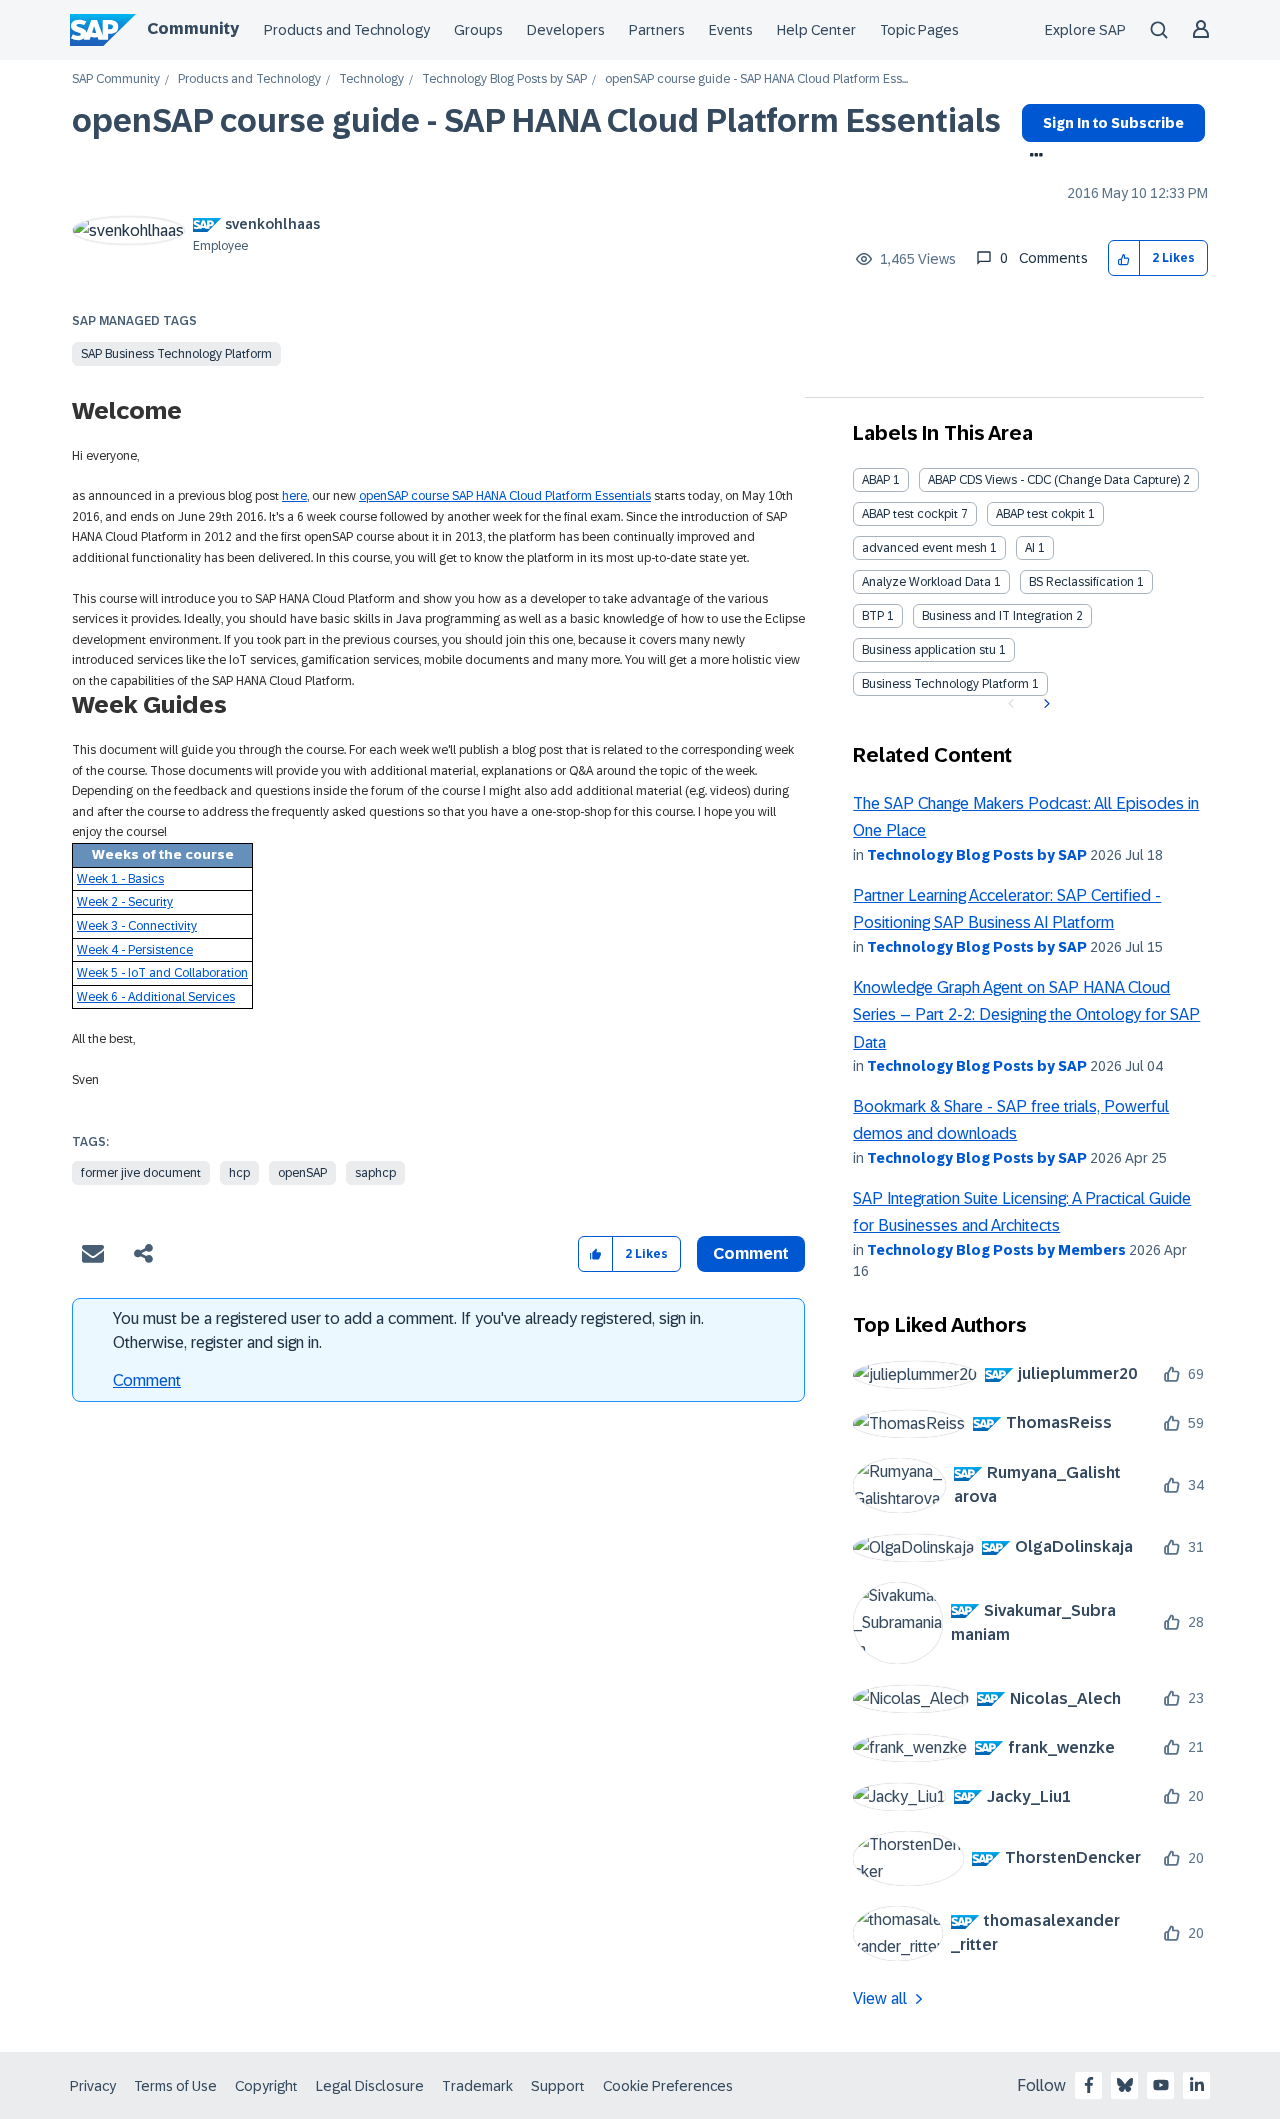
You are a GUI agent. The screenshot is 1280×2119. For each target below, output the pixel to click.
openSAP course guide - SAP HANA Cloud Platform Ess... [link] (756, 79)
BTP (873, 616)
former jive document (141, 1173)
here (294, 496)
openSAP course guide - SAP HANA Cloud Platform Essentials (536, 121)
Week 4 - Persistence (135, 950)
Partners (657, 30)
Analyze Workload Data (926, 582)
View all (880, 1998)
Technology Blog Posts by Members (996, 1250)
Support (558, 2086)
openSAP (302, 1173)
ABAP (876, 480)
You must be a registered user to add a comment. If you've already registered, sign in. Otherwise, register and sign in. (408, 1330)
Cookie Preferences (668, 2086)
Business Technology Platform (945, 684)
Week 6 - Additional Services (156, 997)
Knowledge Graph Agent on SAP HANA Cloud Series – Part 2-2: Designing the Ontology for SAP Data (1026, 1015)
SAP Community (116, 79)
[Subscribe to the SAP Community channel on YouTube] (1161, 2085)
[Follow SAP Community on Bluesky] (1125, 2085)
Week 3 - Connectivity (137, 926)
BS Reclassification (1081, 582)
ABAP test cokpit (1040, 514)
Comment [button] (751, 1253)
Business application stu (929, 650)
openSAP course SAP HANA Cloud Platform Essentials (505, 496)
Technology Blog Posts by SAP (504, 79)
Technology (371, 79)
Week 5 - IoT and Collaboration (162, 973)
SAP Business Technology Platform (176, 354)
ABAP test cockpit (910, 514)
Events (731, 30)
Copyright (266, 2086)
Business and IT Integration (997, 616)
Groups (478, 30)
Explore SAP (1085, 30)
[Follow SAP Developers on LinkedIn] (1197, 2085)
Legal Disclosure (370, 2086)
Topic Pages (919, 30)
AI (1030, 548)
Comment (147, 1380)
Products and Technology (347, 30)
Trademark (477, 2086)
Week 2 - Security (125, 902)
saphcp (375, 1173)
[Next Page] (1044, 704)
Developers (566, 30)
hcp (239, 1173)
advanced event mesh (924, 548)
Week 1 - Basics (120, 879)
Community (193, 28)
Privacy (93, 2086)
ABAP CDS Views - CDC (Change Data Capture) (1054, 480)
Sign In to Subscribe (1113, 123)
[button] (1124, 258)
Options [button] (1032, 157)
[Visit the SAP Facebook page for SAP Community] (1089, 2085)
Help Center (816, 30)
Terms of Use (175, 2086)
